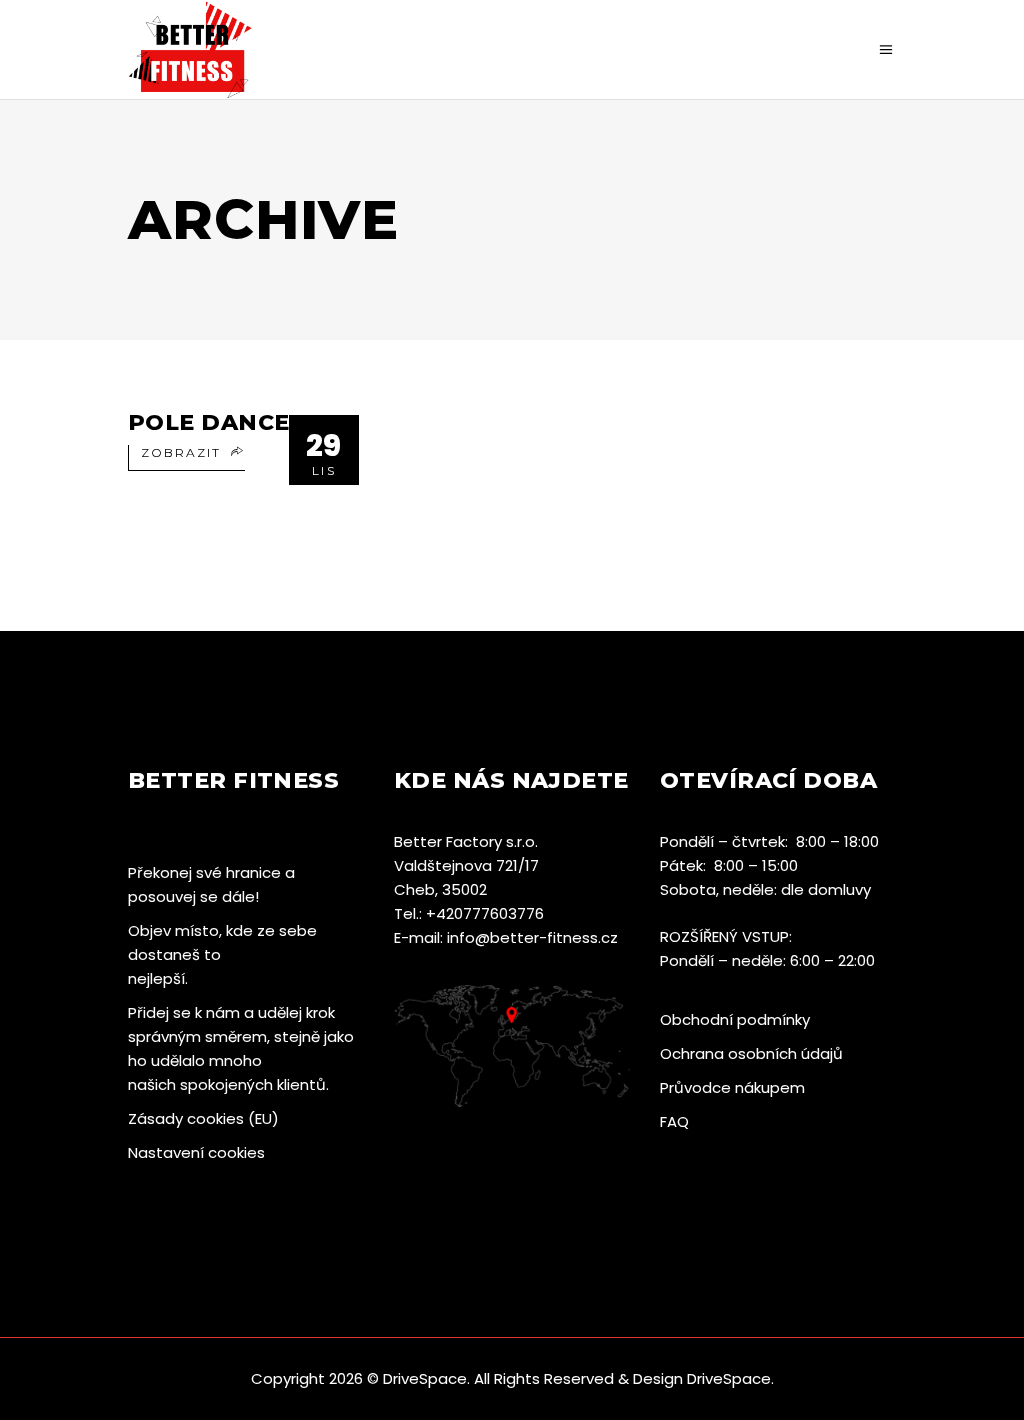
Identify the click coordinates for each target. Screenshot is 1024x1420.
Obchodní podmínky (735, 1019)
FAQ (674, 1121)
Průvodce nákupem (732, 1087)
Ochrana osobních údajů (751, 1053)
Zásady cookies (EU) (203, 1118)
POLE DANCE (208, 422)
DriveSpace (425, 1378)
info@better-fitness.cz (532, 937)
